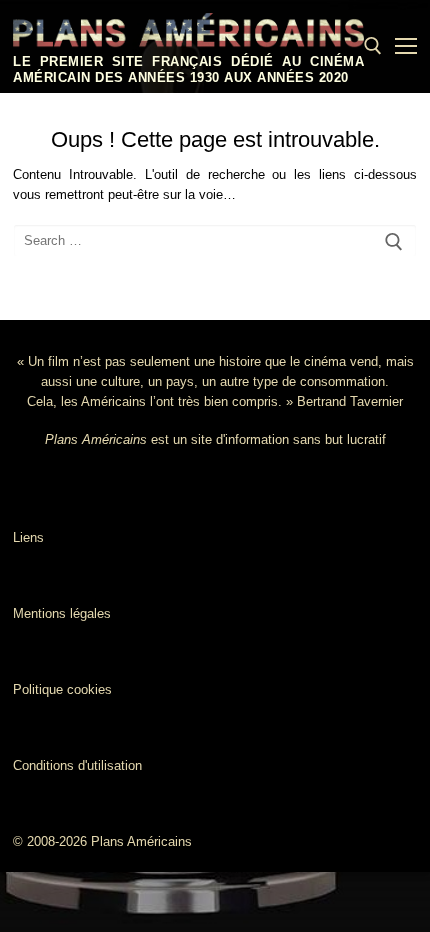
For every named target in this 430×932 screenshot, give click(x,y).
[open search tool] (373, 46)
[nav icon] (406, 46)
